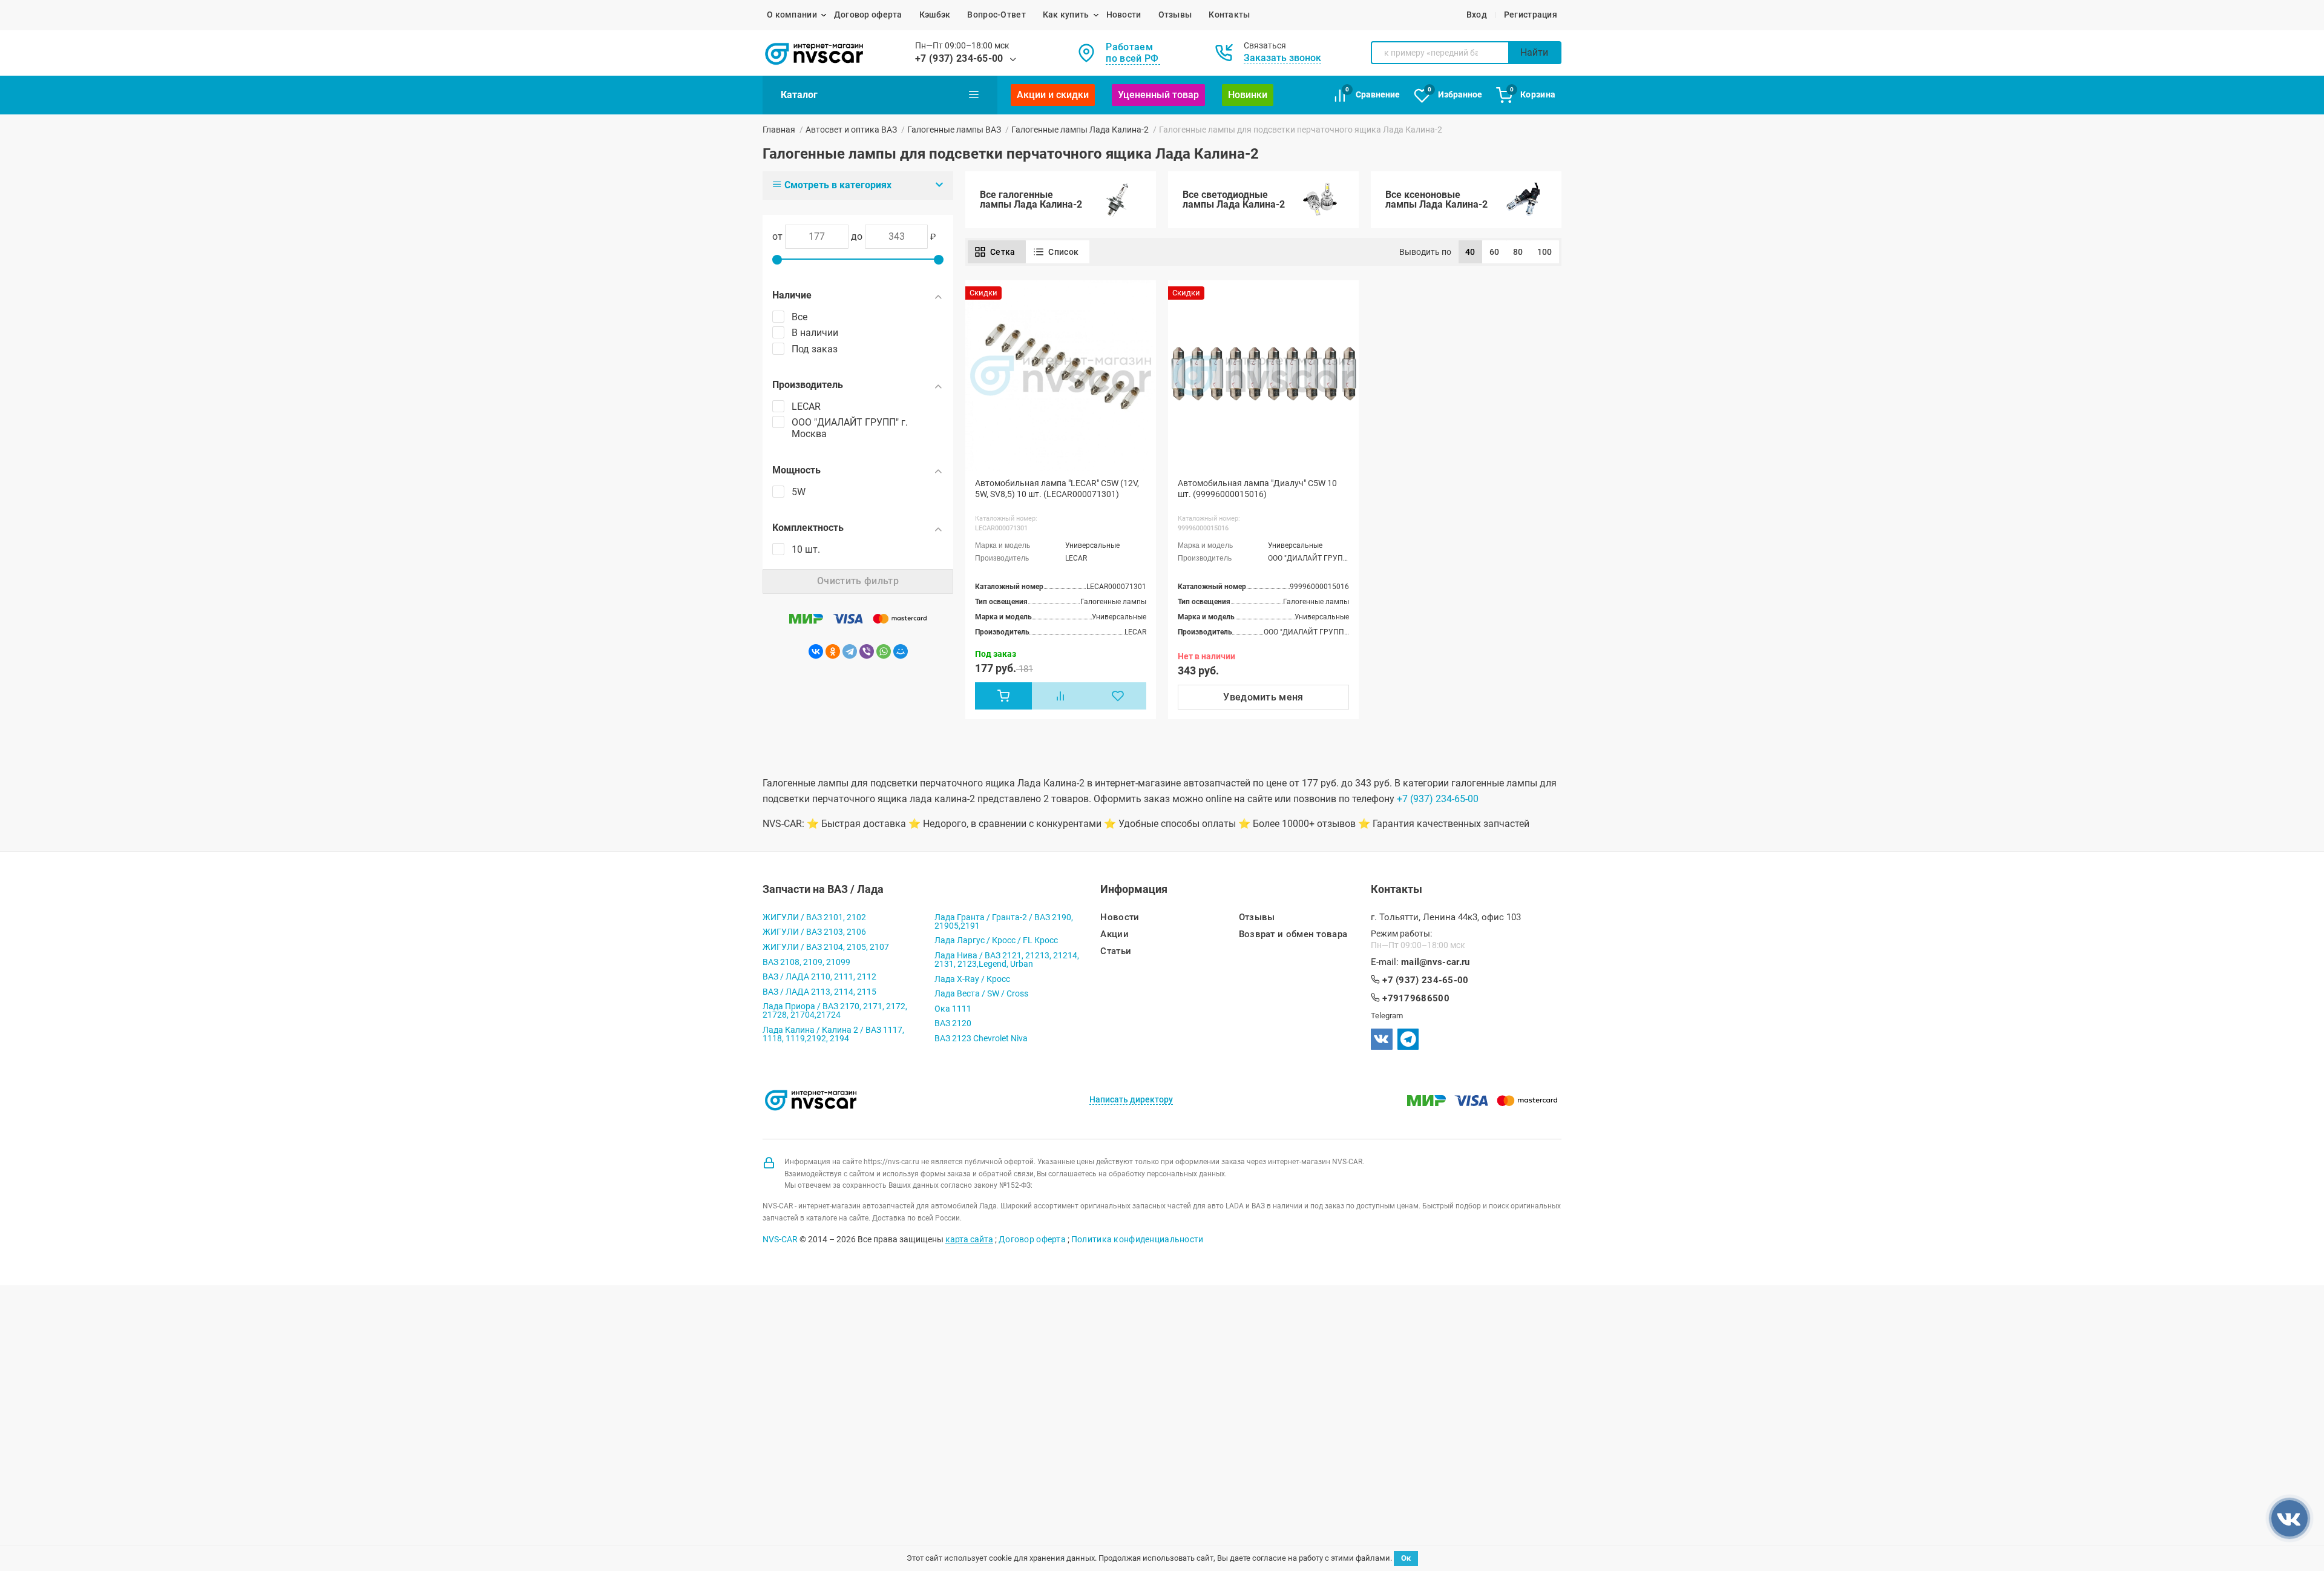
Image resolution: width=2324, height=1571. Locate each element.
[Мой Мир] (901, 651)
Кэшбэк (935, 15)
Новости (1124, 15)
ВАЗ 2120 (953, 1023)
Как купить (1066, 15)
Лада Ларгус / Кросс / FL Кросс (996, 940)
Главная (779, 130)
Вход (1477, 15)
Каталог (799, 95)
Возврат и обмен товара (1293, 934)
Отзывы (1175, 15)
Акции (1114, 934)
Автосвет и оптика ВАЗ (851, 130)
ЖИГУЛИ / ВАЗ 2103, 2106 (814, 932)
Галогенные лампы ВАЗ (954, 130)
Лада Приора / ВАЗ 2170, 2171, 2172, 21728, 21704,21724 (835, 1010)
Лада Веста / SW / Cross (981, 993)
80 (1518, 252)
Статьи (1116, 951)
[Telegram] (850, 651)
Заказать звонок (1282, 58)
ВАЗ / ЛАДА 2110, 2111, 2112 (819, 977)
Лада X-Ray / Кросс (972, 979)
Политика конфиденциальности (1137, 1239)
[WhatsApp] (884, 651)
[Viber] (867, 651)
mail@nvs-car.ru (1436, 962)
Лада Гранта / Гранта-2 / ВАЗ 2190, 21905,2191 (1004, 921)
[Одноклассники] (833, 651)
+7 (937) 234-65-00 (959, 58)
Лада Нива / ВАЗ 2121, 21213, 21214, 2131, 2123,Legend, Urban (1007, 960)
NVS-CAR (780, 1239)
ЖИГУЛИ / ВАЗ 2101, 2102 (814, 917)
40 (1470, 252)
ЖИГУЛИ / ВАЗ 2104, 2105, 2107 (826, 947)
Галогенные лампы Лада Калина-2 (1080, 130)
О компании (792, 15)
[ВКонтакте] (816, 651)
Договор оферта (868, 15)
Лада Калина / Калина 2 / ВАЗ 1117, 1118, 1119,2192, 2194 (833, 1034)
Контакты (1229, 15)
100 (1545, 252)
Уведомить (1263, 697)
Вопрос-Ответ (996, 15)
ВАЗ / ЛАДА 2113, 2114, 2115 (819, 992)
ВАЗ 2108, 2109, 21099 (806, 962)
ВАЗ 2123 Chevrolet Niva (981, 1038)
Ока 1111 (953, 1009)
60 (1495, 252)
